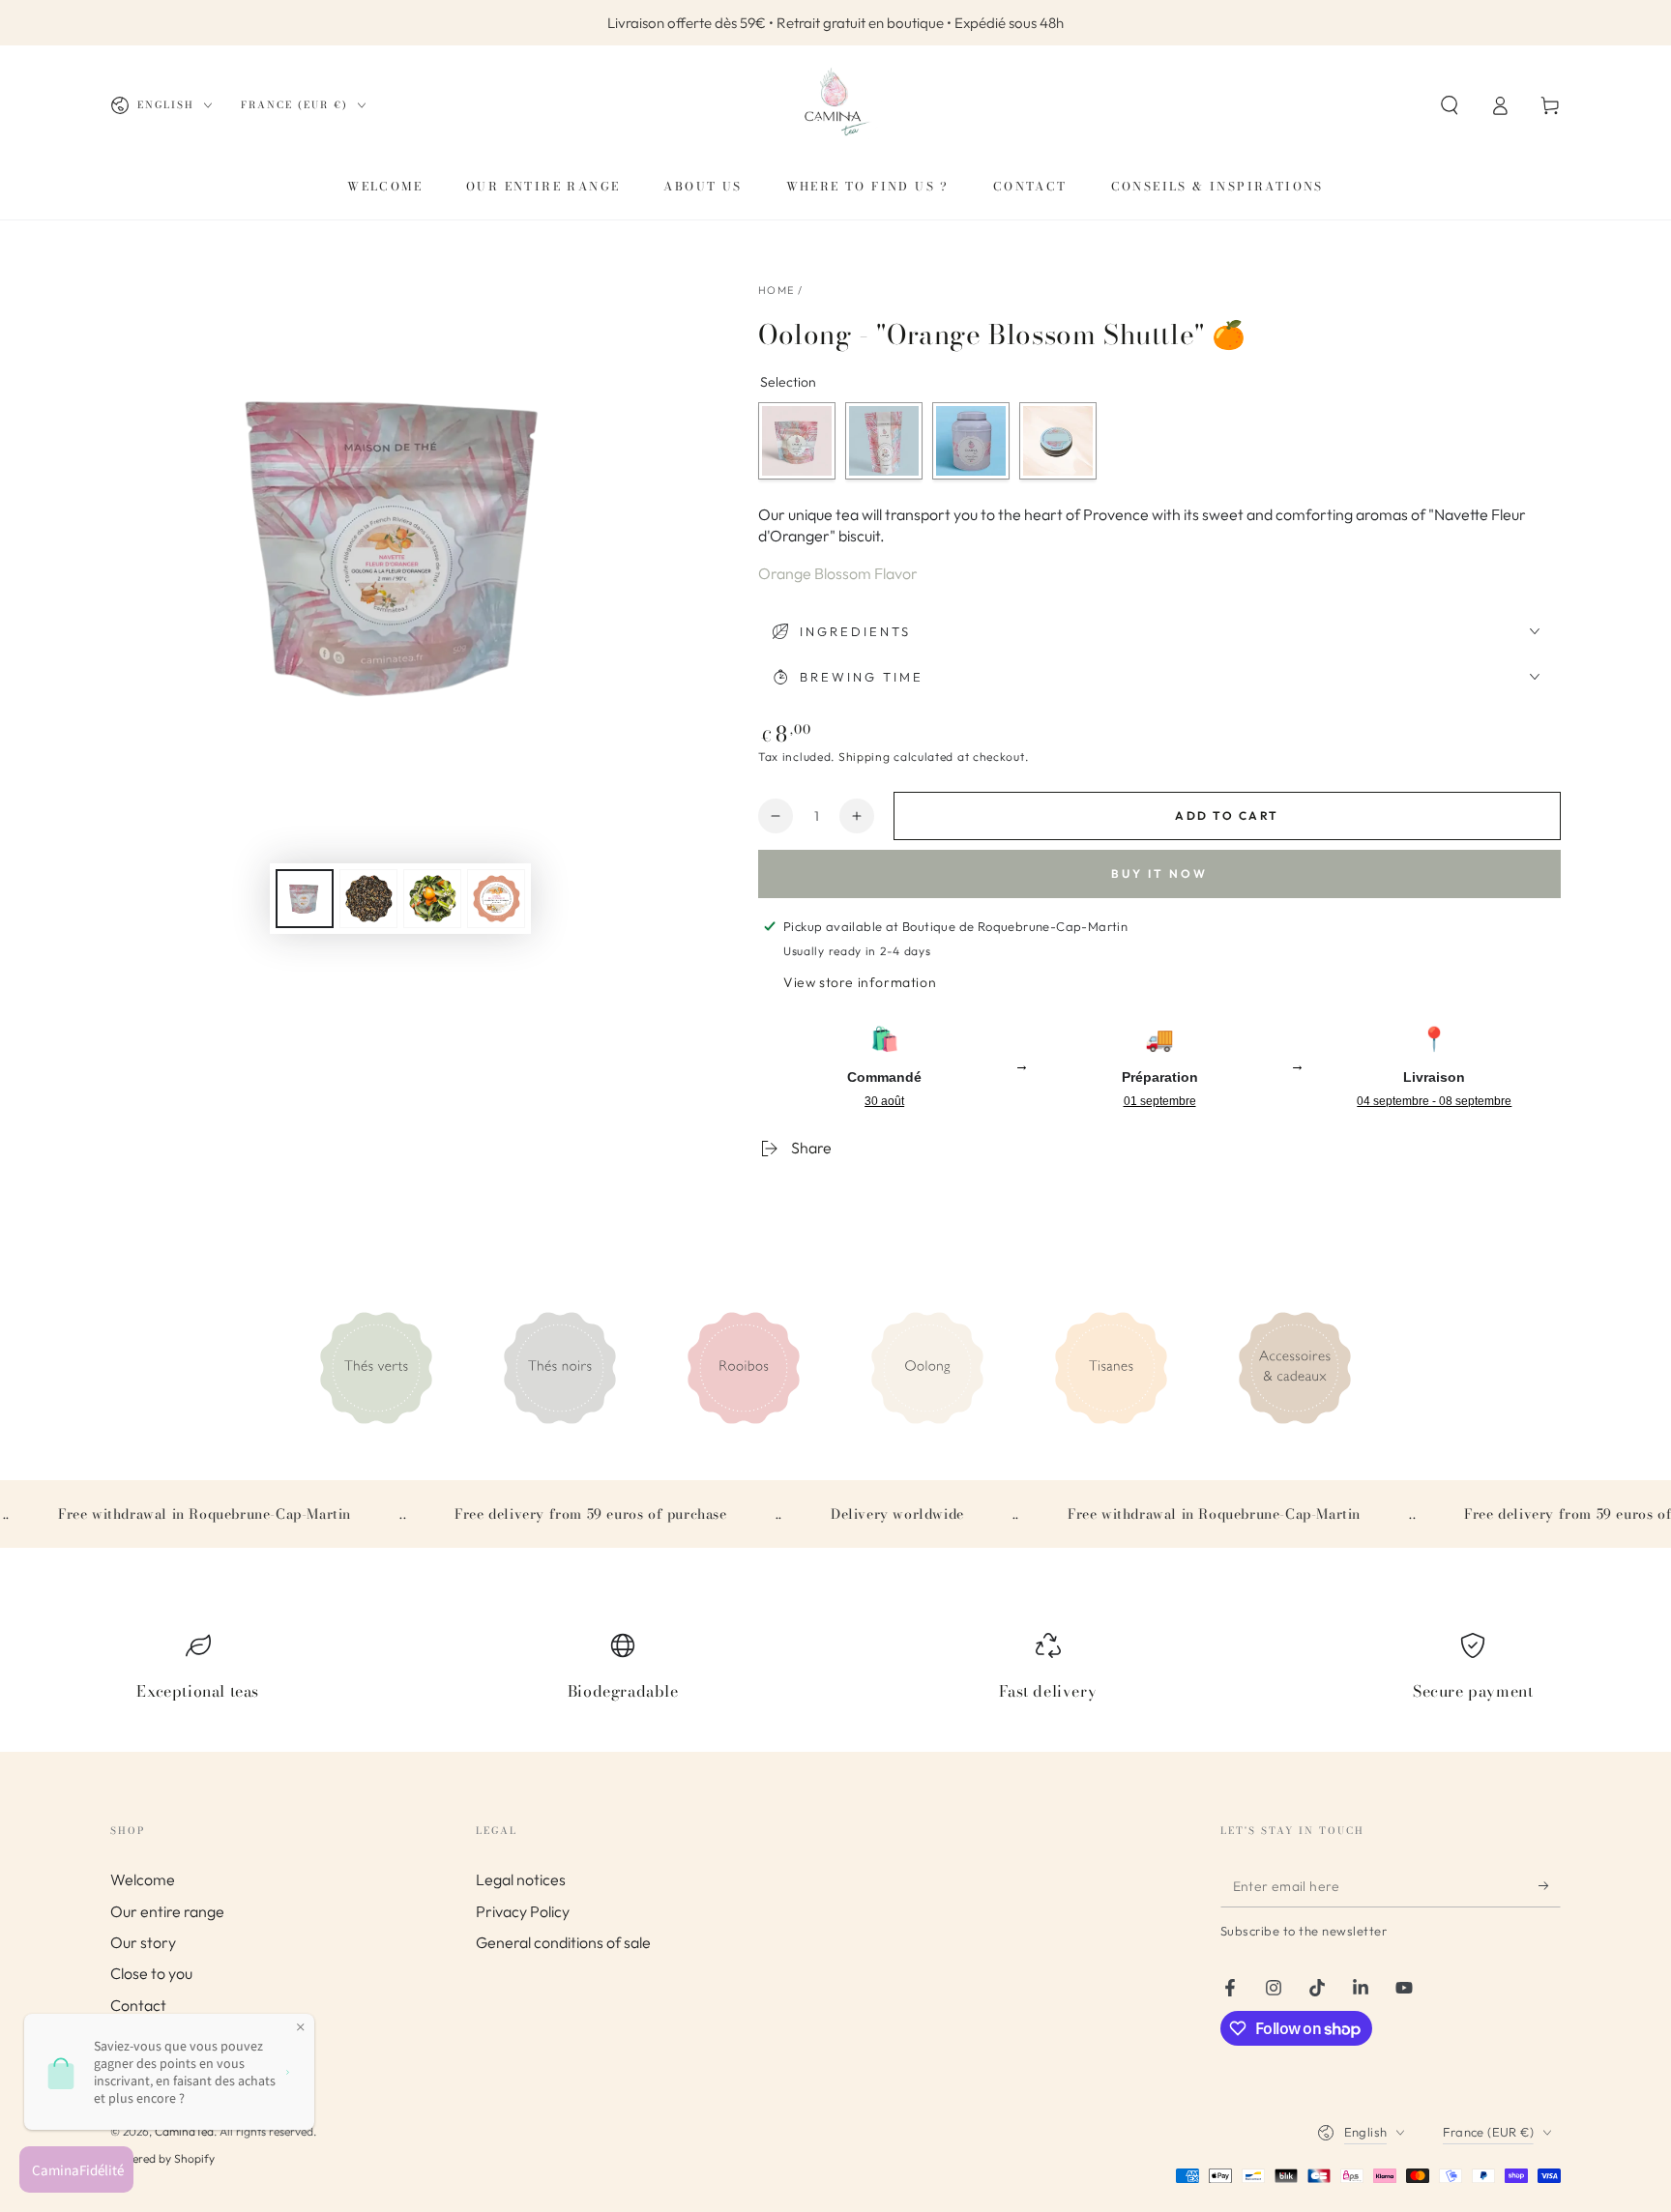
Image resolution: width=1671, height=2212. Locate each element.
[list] (835, 1675)
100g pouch (884, 441)
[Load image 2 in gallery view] (368, 899)
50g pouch (797, 441)
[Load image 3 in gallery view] (432, 899)
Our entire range (167, 1911)
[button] (1450, 105)
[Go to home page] (835, 105)
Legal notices (521, 1879)
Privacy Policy (523, 1911)
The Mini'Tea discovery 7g (1058, 441)
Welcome (143, 1879)
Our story (143, 1942)
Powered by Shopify (162, 2158)
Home (776, 290)
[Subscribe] (1550, 1885)
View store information (860, 982)
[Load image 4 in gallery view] (496, 899)
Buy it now (1159, 873)
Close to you (151, 1973)
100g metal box (971, 441)
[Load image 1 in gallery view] (305, 899)
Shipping (865, 757)
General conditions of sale (563, 1942)
